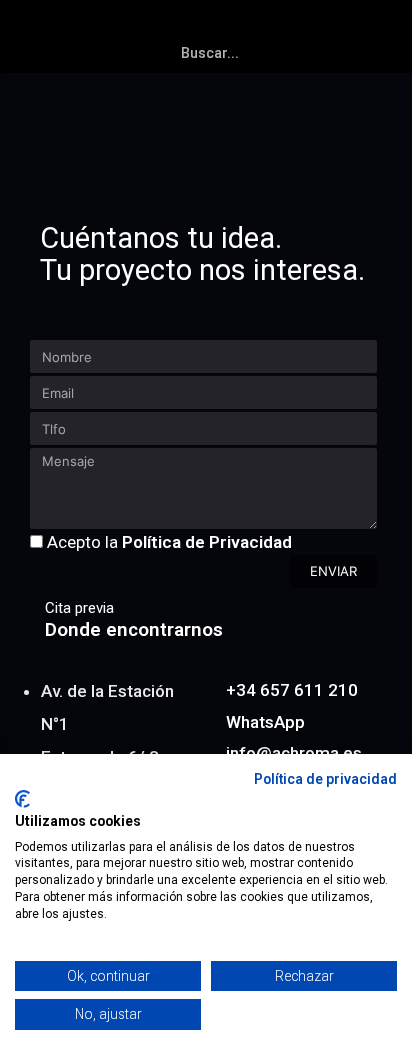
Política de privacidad (325, 779)
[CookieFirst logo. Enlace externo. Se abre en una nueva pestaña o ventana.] (22, 799)
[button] (388, 26)
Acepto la (169, 542)
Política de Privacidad (207, 542)
